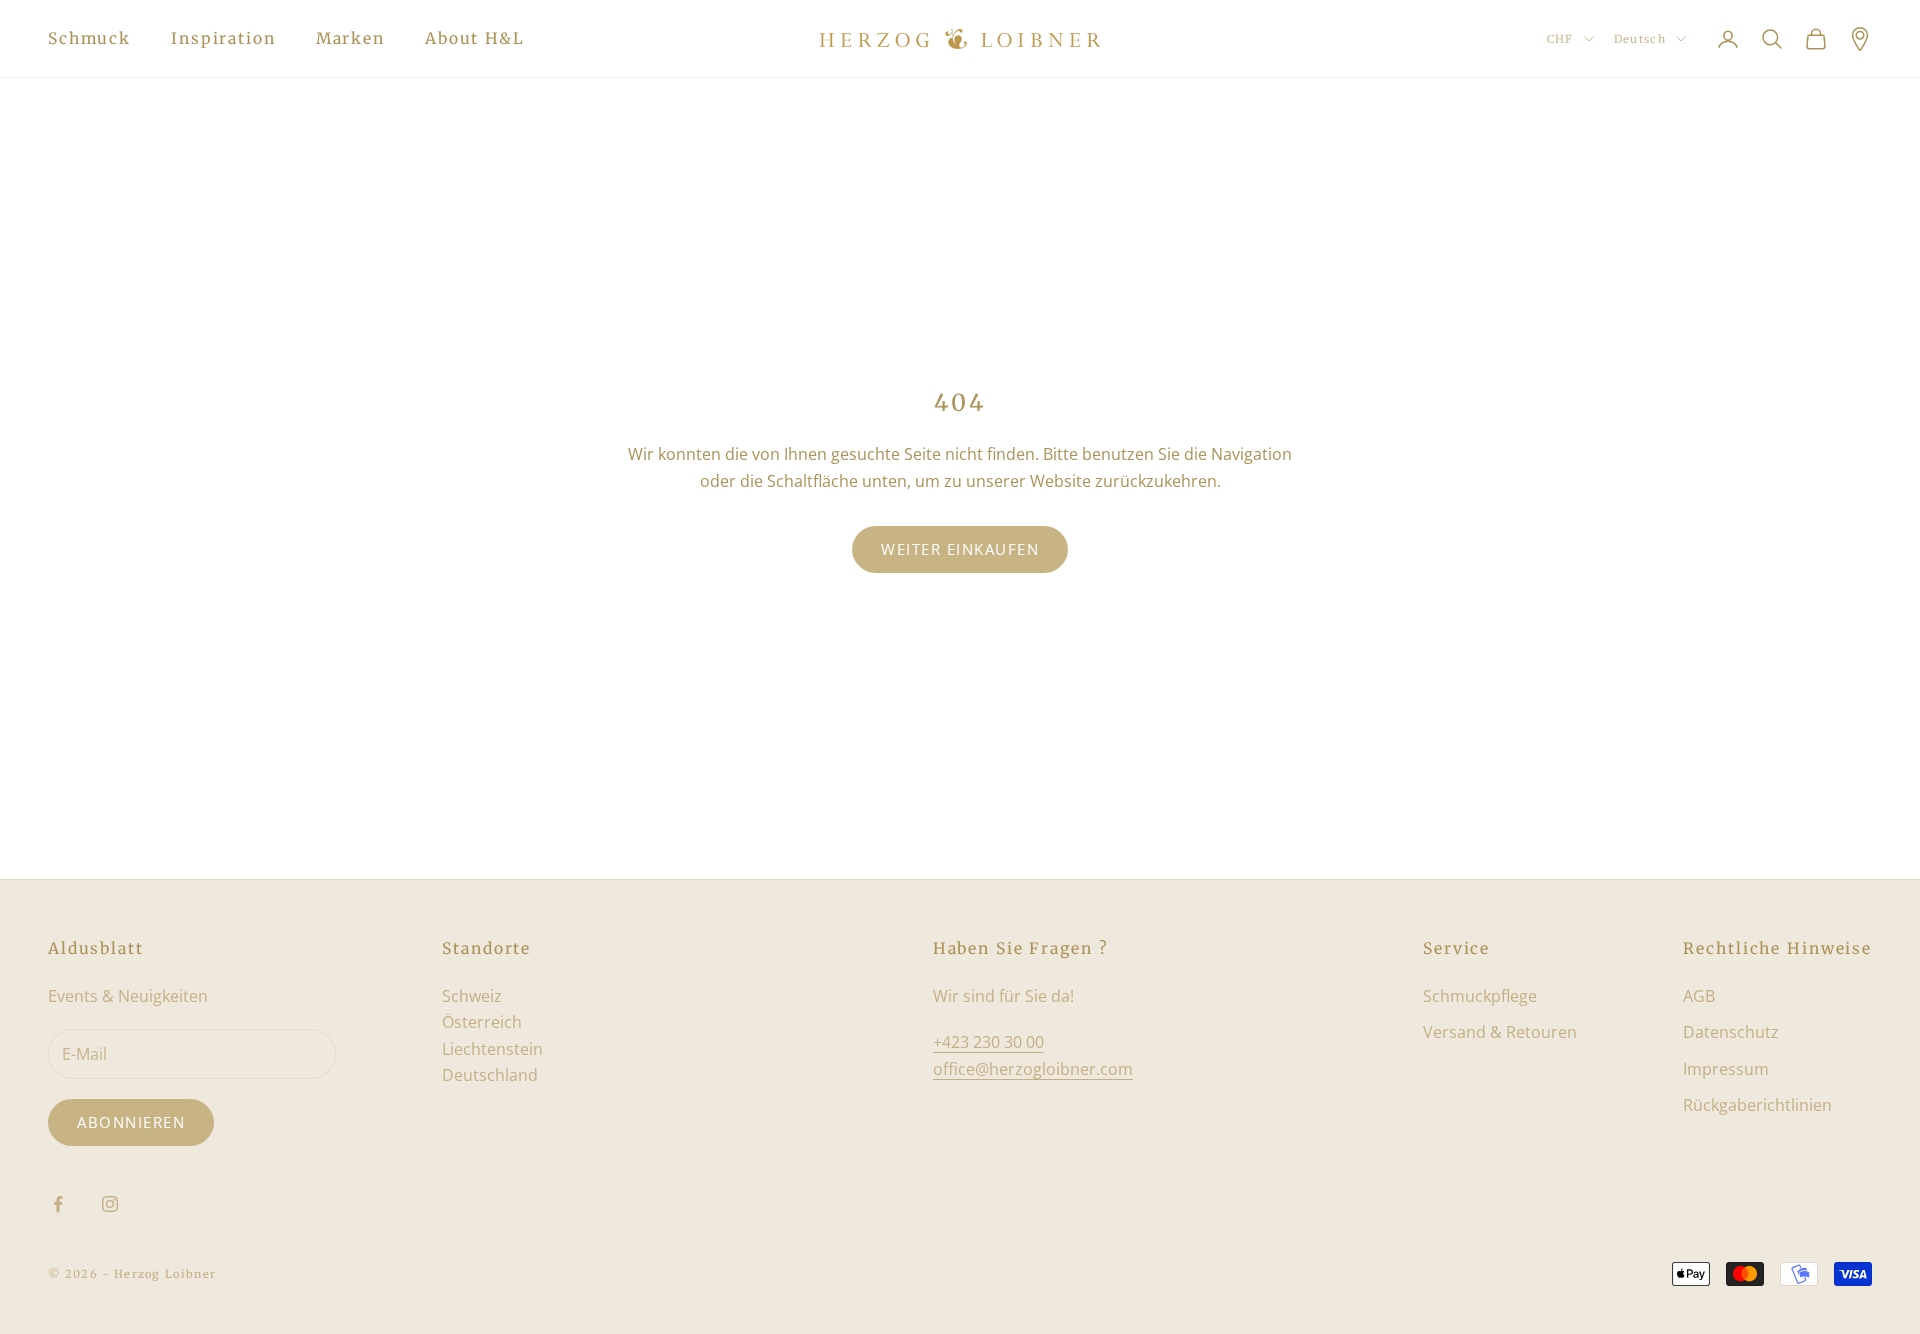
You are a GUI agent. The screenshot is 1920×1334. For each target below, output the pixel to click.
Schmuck (89, 38)
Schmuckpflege (1480, 996)
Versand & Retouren (1500, 1032)
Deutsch (1640, 39)
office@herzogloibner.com (1033, 1069)
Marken (350, 38)
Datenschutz (1731, 1032)
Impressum (1726, 1069)
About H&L (475, 38)
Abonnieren (131, 1122)
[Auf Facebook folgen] (58, 1204)
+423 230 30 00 (988, 1042)
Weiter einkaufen (960, 549)
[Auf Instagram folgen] (110, 1204)
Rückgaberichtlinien (1757, 1105)
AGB (1699, 996)
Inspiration (223, 38)
